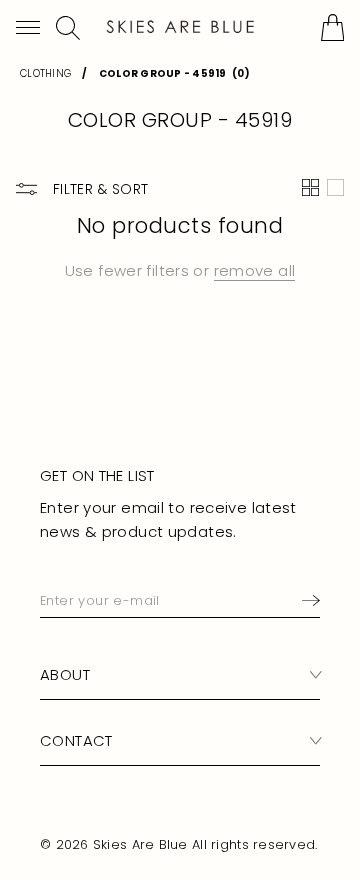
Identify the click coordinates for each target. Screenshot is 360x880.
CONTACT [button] (76, 740)
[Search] (68, 28)
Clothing (45, 73)
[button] (28, 27)
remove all (255, 270)
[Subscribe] (307, 600)
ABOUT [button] (65, 674)
